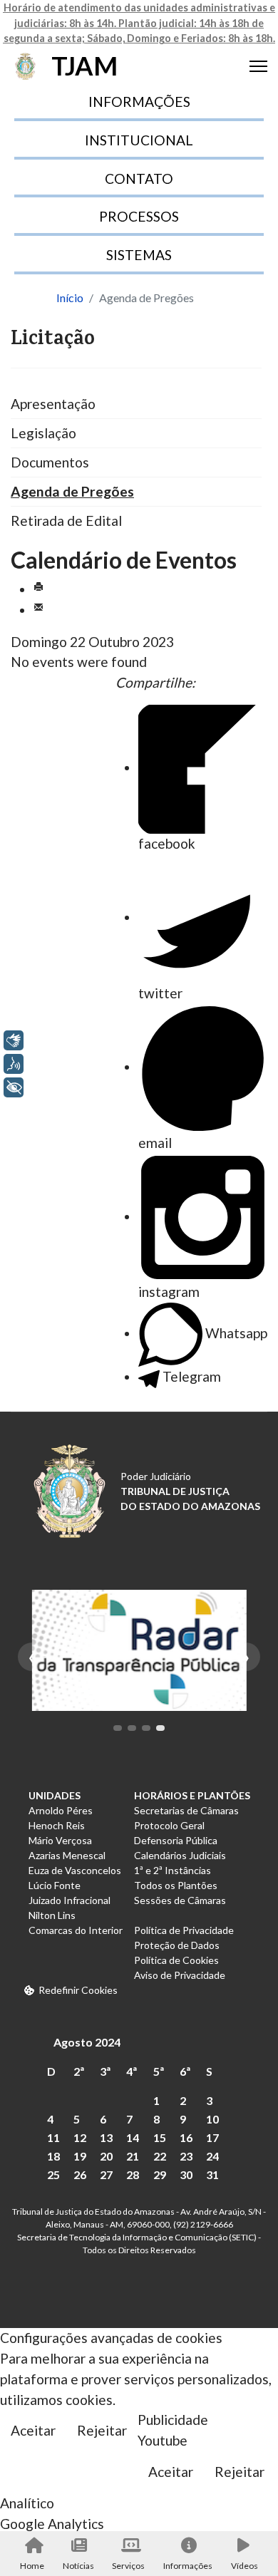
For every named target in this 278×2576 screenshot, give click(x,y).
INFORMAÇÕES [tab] (139, 102)
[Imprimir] (38, 589)
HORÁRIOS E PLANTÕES (192, 1795)
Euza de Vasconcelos (75, 1870)
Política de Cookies (176, 1960)
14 (133, 2137)
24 (212, 2156)
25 (53, 2174)
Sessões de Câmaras (180, 1900)
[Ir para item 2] (132, 1728)
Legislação (43, 433)
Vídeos (244, 2566)
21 (133, 2156)
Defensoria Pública (176, 1840)
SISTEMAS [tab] (139, 255)
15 (160, 2137)
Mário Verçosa (60, 1840)
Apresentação (53, 404)
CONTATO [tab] (139, 179)
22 (160, 2156)
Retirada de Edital (66, 521)
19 (80, 2156)
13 (106, 2137)
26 (80, 2174)
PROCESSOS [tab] (139, 216)
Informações (188, 2566)
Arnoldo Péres (61, 1810)
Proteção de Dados (177, 1945)
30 (186, 2174)
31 (212, 2174)
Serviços (128, 2566)
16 (186, 2137)
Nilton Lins (52, 1915)
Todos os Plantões (176, 1885)
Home (32, 2566)
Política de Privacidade (184, 1930)
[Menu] (258, 66)
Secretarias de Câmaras (186, 1810)
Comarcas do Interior (76, 1930)
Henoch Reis (57, 1825)
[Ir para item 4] (160, 1728)
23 (186, 2156)
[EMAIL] (38, 610)
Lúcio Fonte (55, 1885)
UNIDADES (55, 1795)
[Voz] (14, 1064)
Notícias (78, 2566)
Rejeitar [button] (102, 2430)
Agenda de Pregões (72, 491)
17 (212, 2137)
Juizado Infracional (69, 1900)
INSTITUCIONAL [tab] (139, 140)
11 (53, 2137)
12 (80, 2137)
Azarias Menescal (67, 1855)
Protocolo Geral (169, 1825)
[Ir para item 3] (146, 1728)
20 (106, 2156)
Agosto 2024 (87, 2042)
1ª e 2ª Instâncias (173, 1870)
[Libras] (14, 1040)
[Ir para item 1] (118, 1728)
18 (53, 2156)
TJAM (84, 66)
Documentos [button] (50, 462)
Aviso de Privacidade (180, 1975)
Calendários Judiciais (180, 1855)
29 (160, 2174)
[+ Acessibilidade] (14, 1087)
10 (212, 2119)
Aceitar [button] (33, 2430)
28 (133, 2174)
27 (106, 2174)
